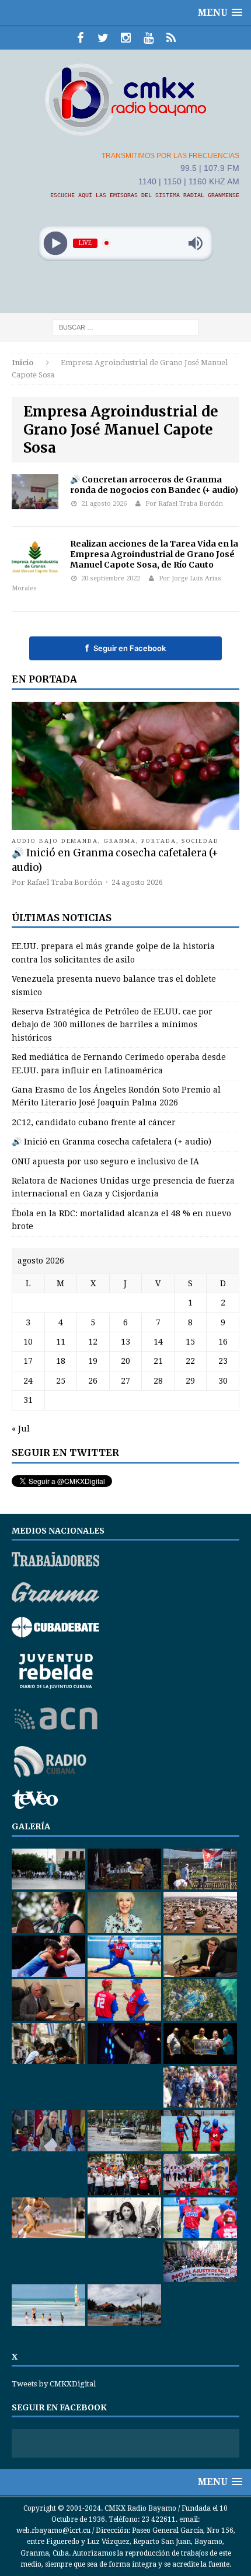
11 (61, 1342)
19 (93, 1361)
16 (223, 1342)
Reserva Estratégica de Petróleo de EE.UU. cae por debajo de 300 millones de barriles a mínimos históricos (112, 1025)
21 (158, 1361)
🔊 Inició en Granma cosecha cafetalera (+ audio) (111, 1142)
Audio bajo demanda (55, 841)
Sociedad (201, 841)
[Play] (56, 243)
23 (223, 1361)
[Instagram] (126, 38)
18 (61, 1361)
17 (28, 1361)
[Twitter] (103, 38)
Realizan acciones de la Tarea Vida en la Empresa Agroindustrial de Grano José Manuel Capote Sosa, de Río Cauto (154, 554)
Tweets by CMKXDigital (54, 2384)
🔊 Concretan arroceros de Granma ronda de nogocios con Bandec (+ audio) (154, 485)
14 (158, 1342)
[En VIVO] (171, 38)
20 (125, 1361)
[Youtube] (149, 38)
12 (93, 1342)
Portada (159, 841)
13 (125, 1342)
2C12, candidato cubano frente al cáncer (94, 1122)
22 (190, 1361)
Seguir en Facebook (125, 648)
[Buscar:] (125, 327)
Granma (120, 841)
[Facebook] (80, 38)
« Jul (21, 1429)
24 (28, 1381)
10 (28, 1342)
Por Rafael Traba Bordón (184, 504)
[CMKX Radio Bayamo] (125, 99)
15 (190, 1342)
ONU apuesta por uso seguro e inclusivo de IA (105, 1161)
